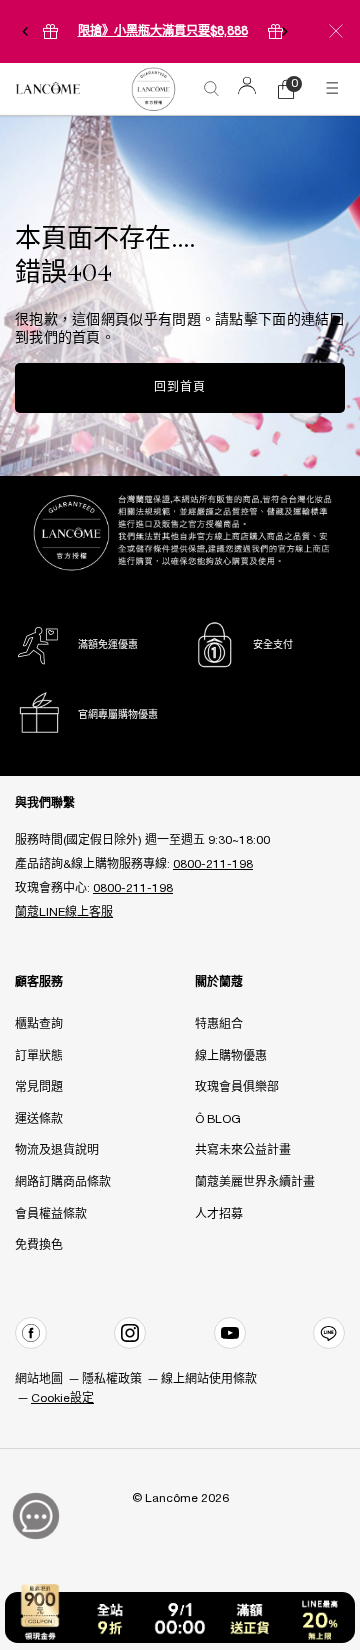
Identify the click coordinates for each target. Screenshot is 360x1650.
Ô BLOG (218, 1119)
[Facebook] (31, 1333)
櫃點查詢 (39, 1024)
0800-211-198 (213, 864)
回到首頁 (179, 387)
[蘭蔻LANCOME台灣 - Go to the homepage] (48, 89)
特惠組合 (219, 1024)
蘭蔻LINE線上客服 (64, 912)
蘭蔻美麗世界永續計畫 (255, 1182)
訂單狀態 (39, 1056)
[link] (153, 88)
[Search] (212, 89)
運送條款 (39, 1119)
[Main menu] (335, 89)
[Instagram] (130, 1333)
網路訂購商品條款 (63, 1182)
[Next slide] (285, 31)
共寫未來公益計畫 (243, 1150)
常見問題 (39, 1087)
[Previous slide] (25, 31)
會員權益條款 (51, 1214)
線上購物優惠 (231, 1056)
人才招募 (219, 1214)
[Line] (329, 1333)
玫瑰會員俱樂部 (237, 1087)
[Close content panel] (336, 31)
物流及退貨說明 (57, 1150)
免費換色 (39, 1245)
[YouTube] (230, 1333)
